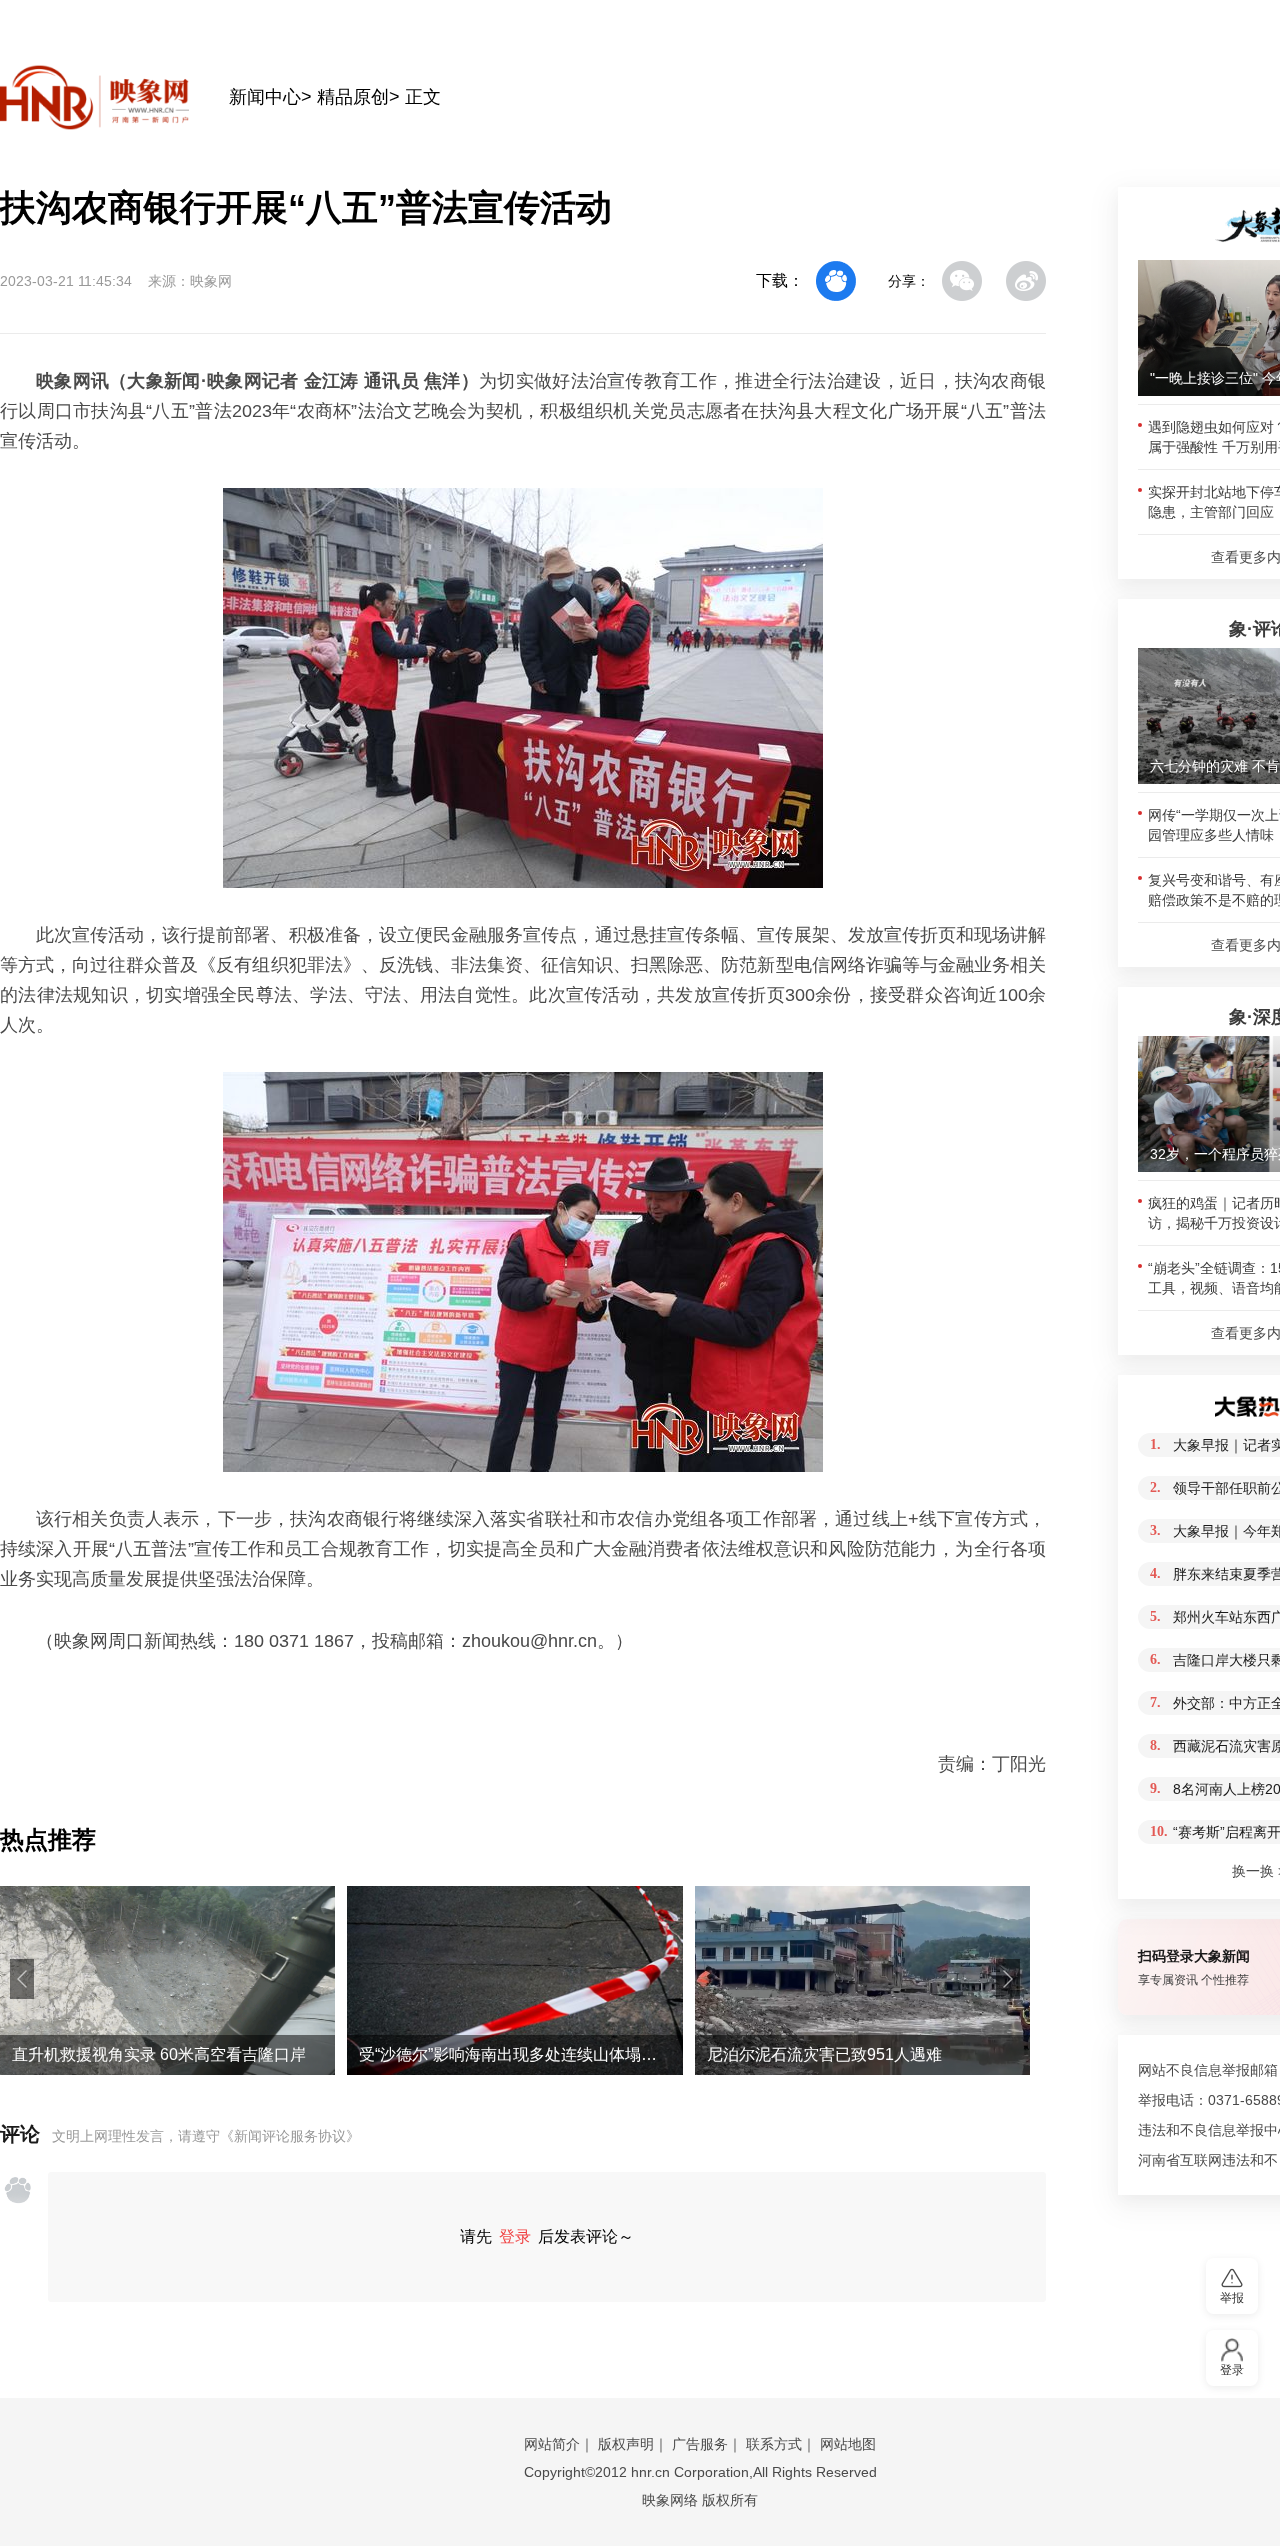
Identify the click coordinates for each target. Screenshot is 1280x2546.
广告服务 (700, 2444)
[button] (22, 1979)
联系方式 (774, 2444)
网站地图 (848, 2444)
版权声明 (626, 2444)
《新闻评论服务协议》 (290, 2136)
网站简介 (552, 2444)
